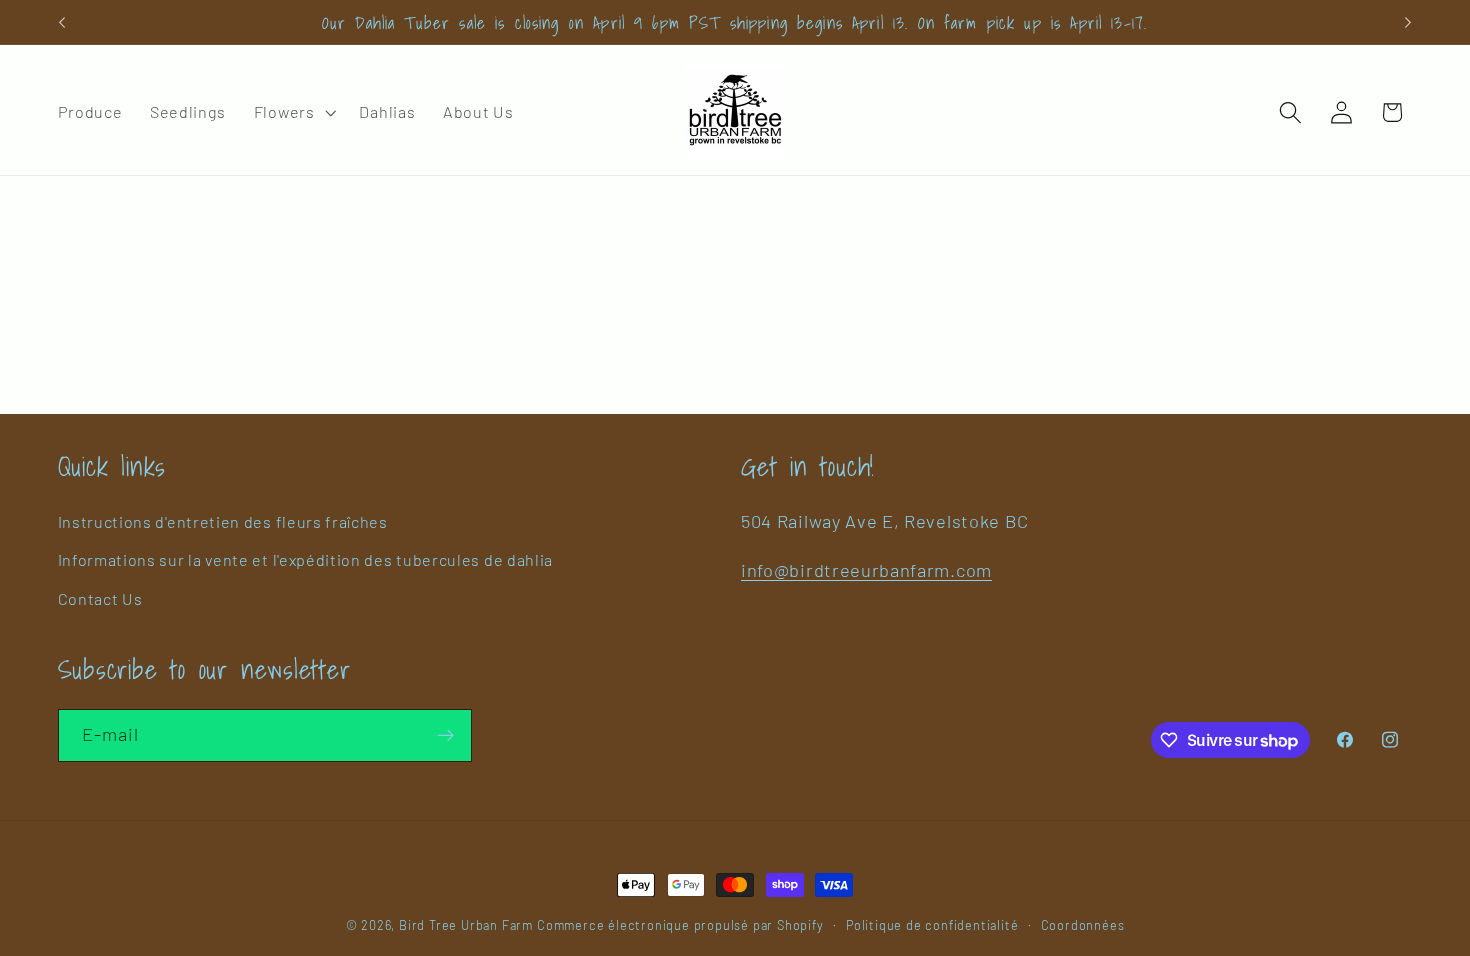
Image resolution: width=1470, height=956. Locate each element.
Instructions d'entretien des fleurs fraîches (223, 521)
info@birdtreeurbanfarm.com (866, 570)
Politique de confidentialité (932, 925)
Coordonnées (1083, 925)
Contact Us (100, 598)
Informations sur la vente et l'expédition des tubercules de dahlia (306, 559)
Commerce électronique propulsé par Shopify (680, 925)
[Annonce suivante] (1408, 22)
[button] (293, 112)
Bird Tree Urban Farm (466, 925)
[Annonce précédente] (62, 22)
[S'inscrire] (445, 736)
